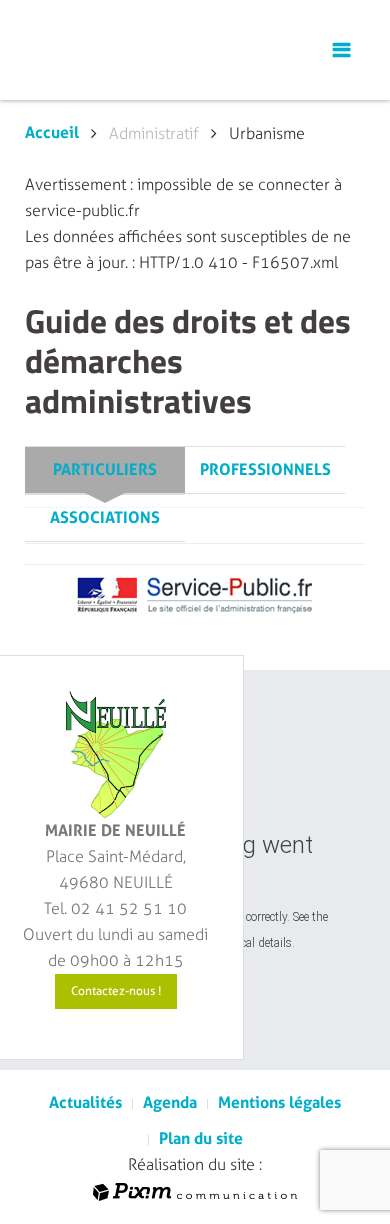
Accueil (52, 132)
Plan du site (201, 1138)
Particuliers (105, 469)
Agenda (170, 1102)
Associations (105, 517)
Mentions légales (279, 1102)
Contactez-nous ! (116, 991)
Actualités (85, 1102)
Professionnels (265, 469)
